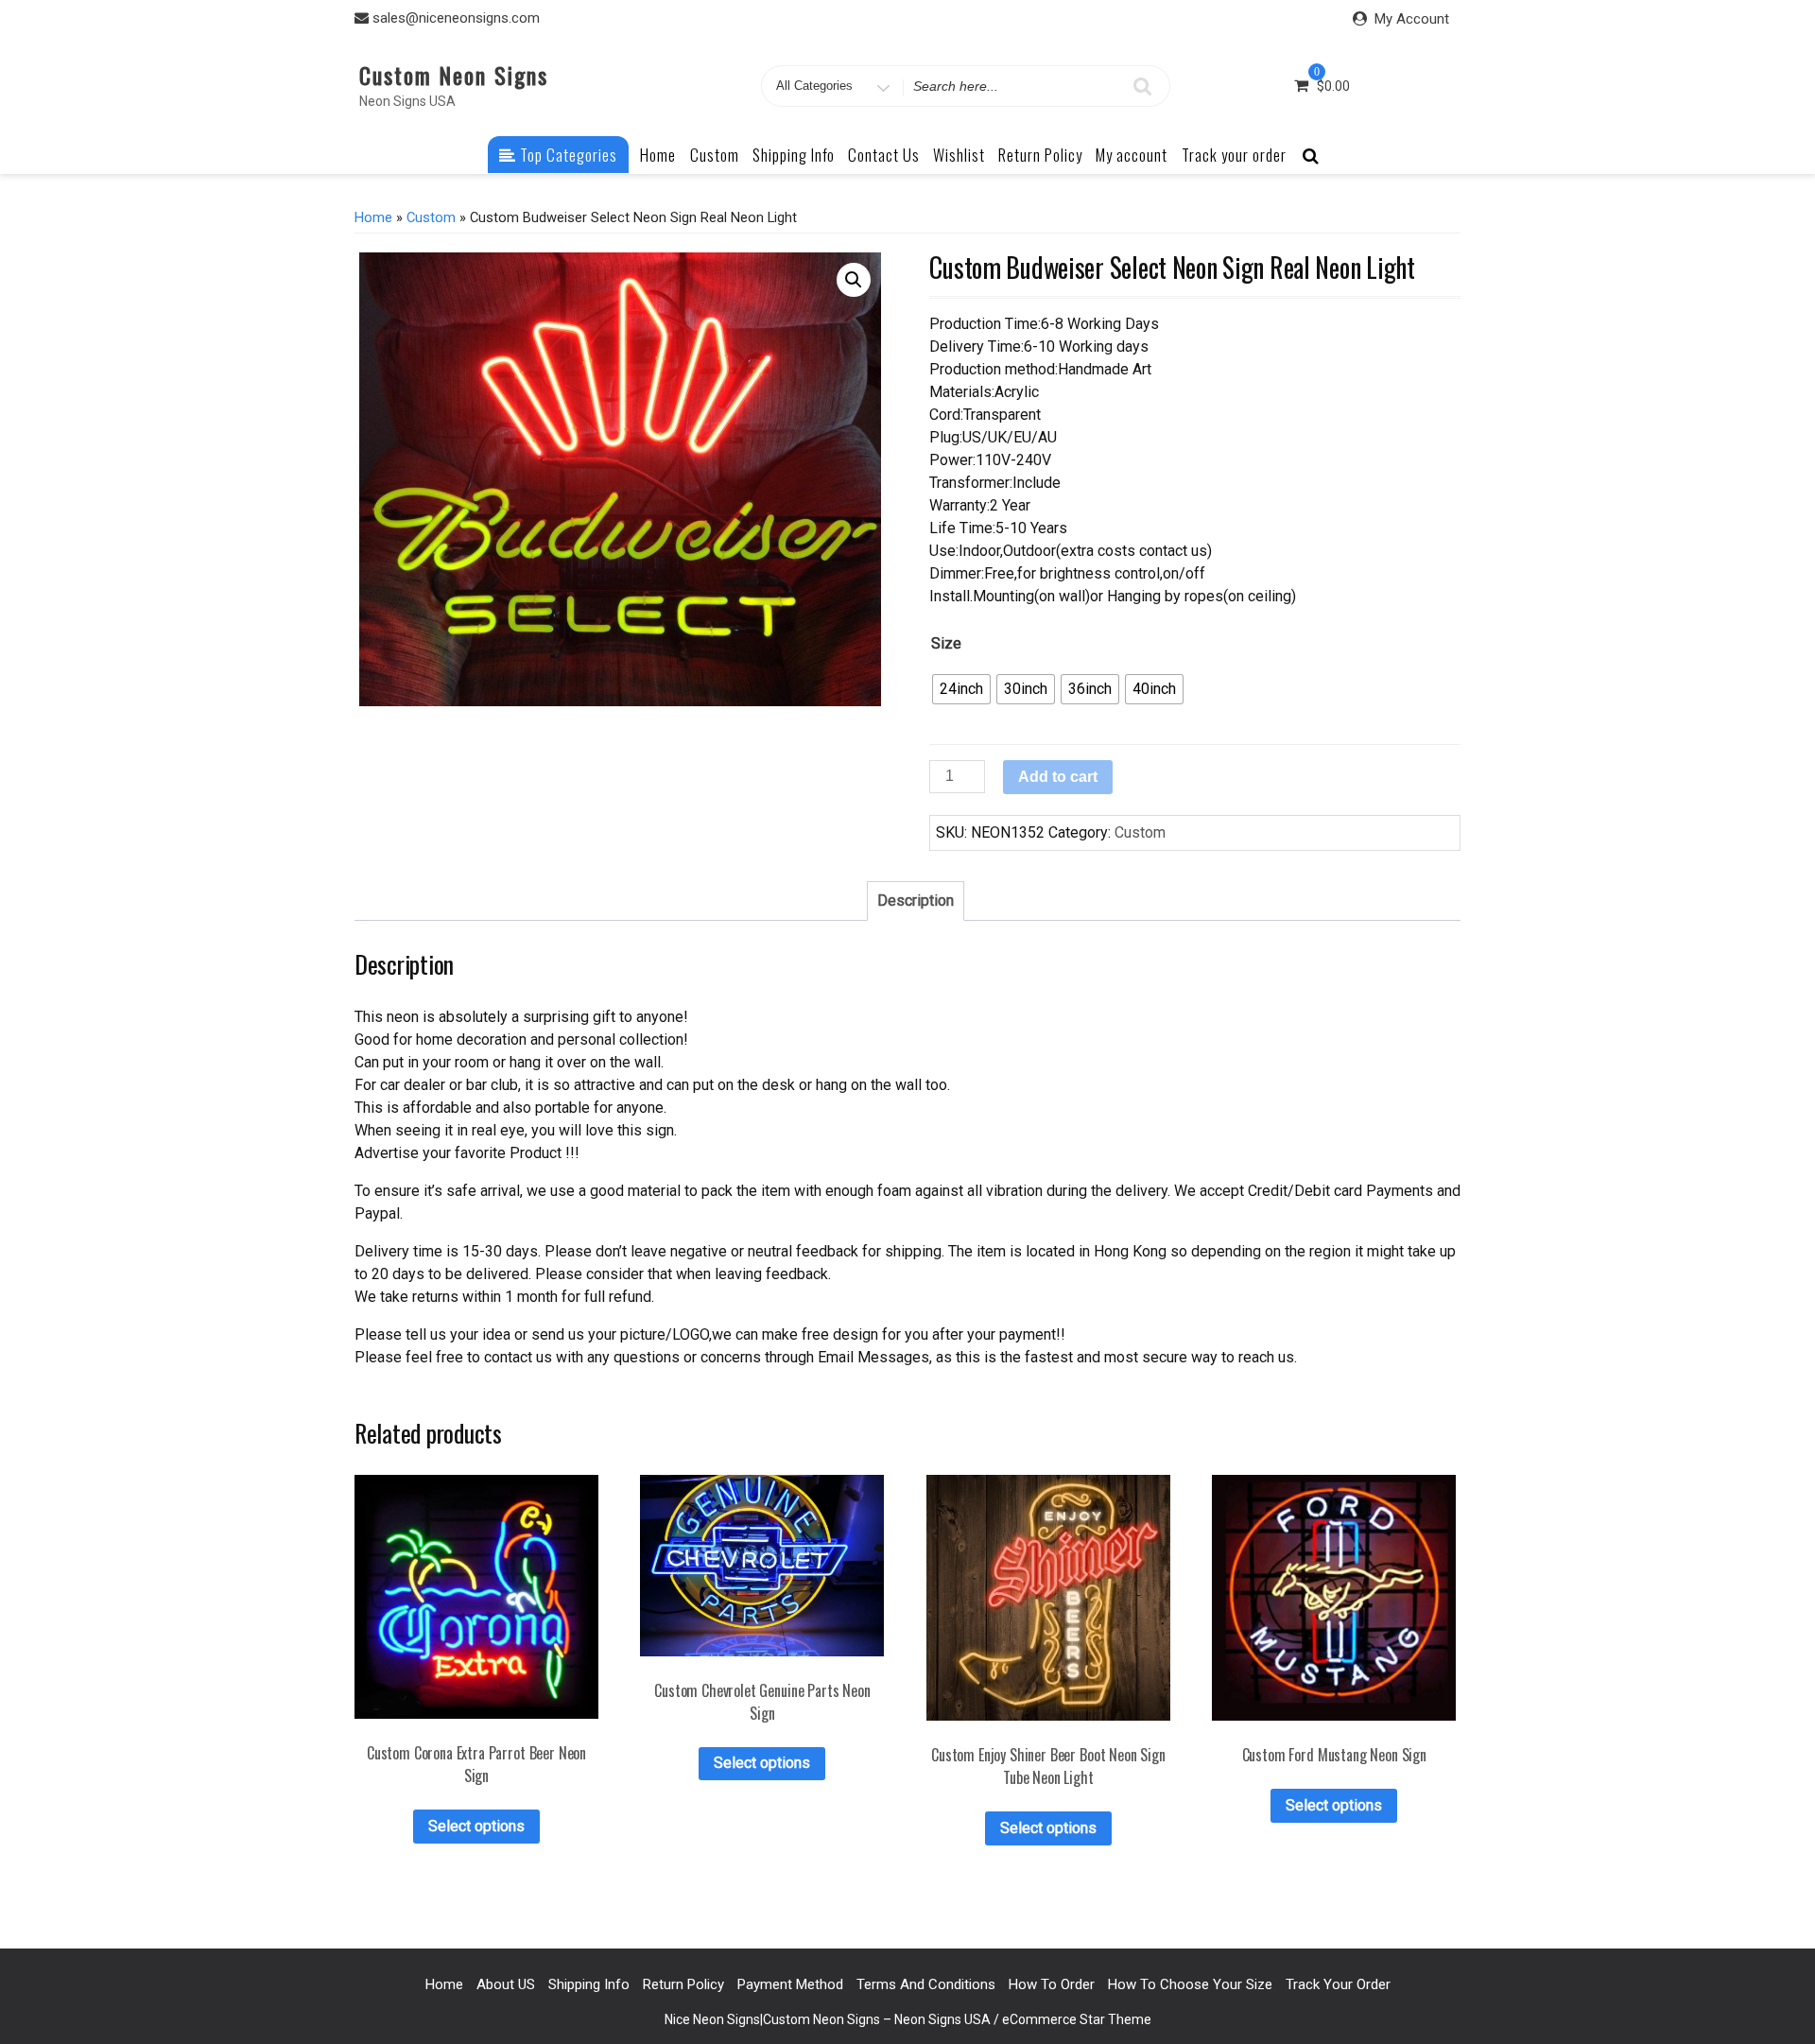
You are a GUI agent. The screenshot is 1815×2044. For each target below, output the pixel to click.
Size (946, 643)
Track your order (1234, 155)
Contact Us (884, 155)
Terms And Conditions (926, 1984)
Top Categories (567, 155)
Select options (476, 1826)
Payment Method (790, 1984)
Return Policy (1040, 155)
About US (506, 1984)
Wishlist (959, 155)
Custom (715, 155)
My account (1132, 155)
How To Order (1052, 1984)
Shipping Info (794, 155)
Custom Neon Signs (454, 75)
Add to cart (1058, 777)
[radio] (961, 689)
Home (658, 155)
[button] (854, 280)
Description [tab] (916, 901)
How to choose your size (1190, 1984)
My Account (1412, 19)
